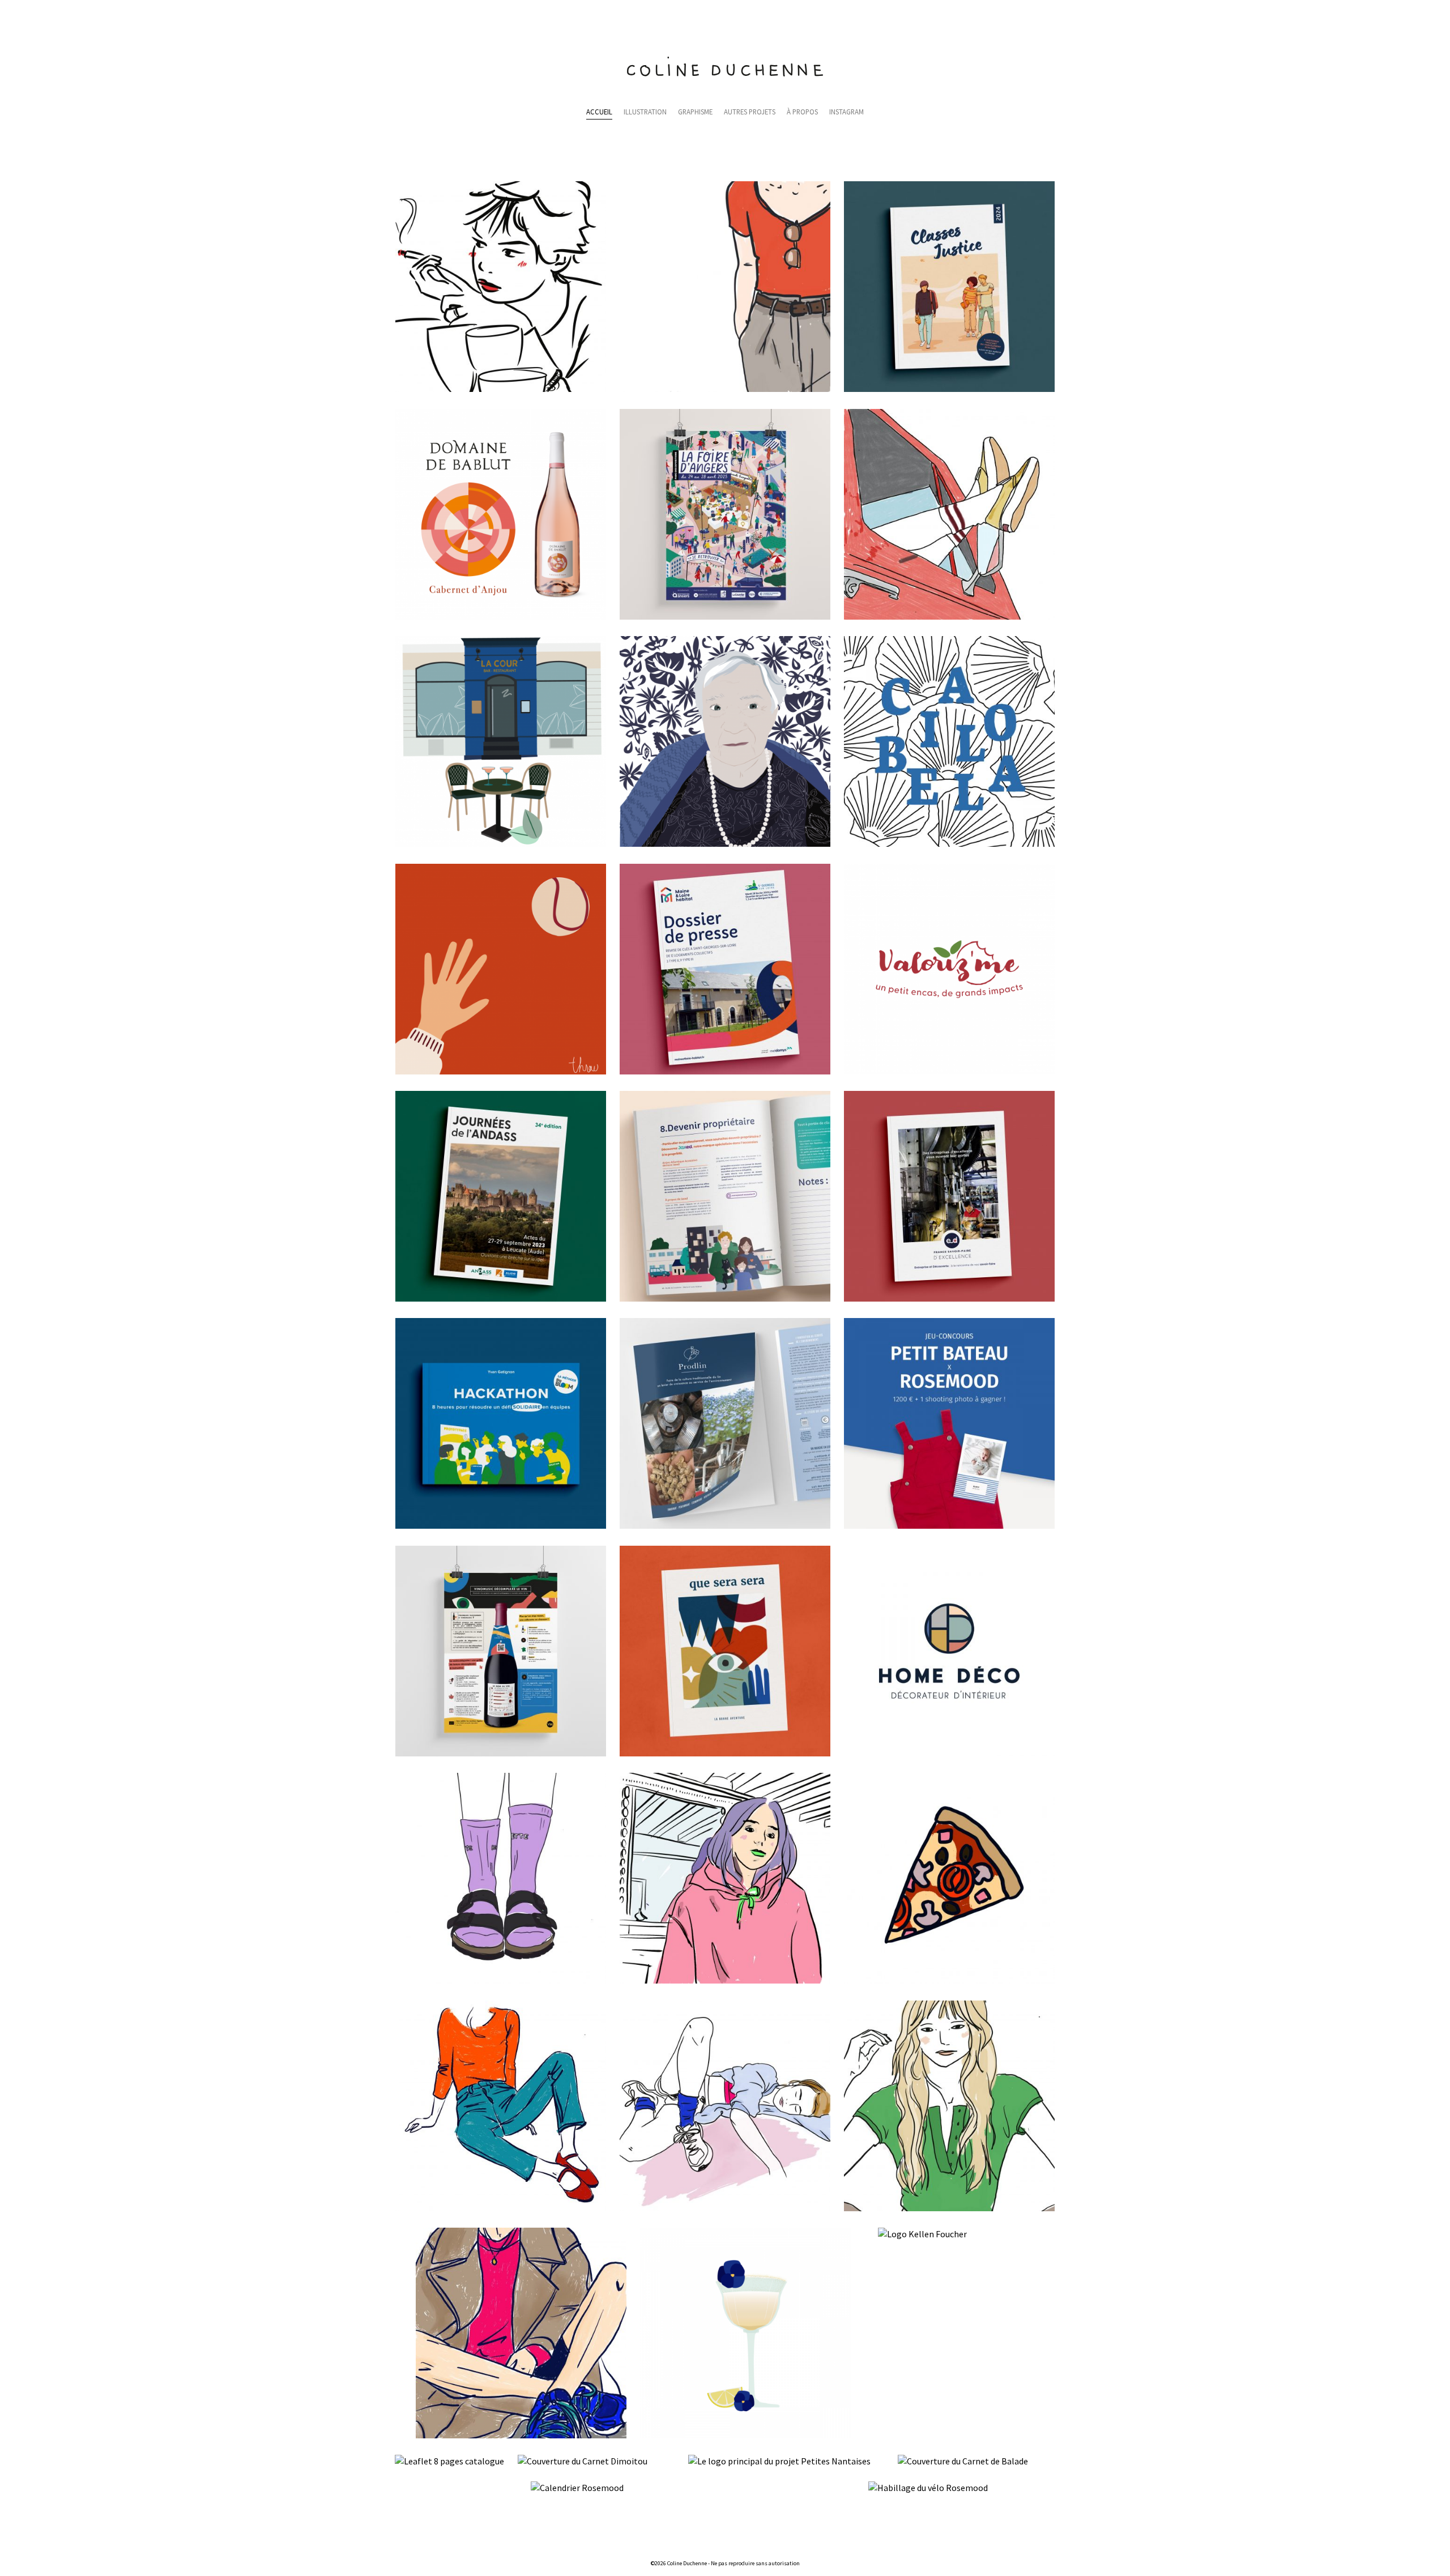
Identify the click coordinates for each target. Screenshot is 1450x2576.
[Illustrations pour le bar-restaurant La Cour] (501, 843)
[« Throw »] (501, 1071)
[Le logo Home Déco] (949, 1753)
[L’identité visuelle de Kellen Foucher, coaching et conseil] (922, 2234)
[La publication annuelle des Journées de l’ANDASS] (501, 1298)
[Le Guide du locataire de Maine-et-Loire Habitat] (725, 1298)
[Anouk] (949, 2208)
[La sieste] (949, 616)
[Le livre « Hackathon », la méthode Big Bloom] (501, 1525)
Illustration (645, 112)
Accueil (599, 112)
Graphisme (695, 112)
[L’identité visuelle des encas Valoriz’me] (949, 1071)
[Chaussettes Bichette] (501, 1980)
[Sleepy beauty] (725, 2208)
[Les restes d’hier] (949, 1980)
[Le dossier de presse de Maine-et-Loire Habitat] (725, 1071)
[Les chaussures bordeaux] (501, 2208)
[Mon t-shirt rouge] (725, 389)
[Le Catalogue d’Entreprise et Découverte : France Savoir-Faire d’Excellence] (949, 1298)
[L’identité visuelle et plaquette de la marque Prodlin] (725, 1525)
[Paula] (501, 389)
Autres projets (750, 112)
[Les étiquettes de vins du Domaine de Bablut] (501, 616)
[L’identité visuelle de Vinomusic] (501, 1753)
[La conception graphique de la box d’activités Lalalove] (725, 1753)
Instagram (846, 112)
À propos (802, 112)
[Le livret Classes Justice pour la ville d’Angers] (949, 389)
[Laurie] (725, 1980)
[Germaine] (725, 843)
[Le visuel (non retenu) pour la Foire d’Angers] (725, 616)
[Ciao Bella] (949, 843)
